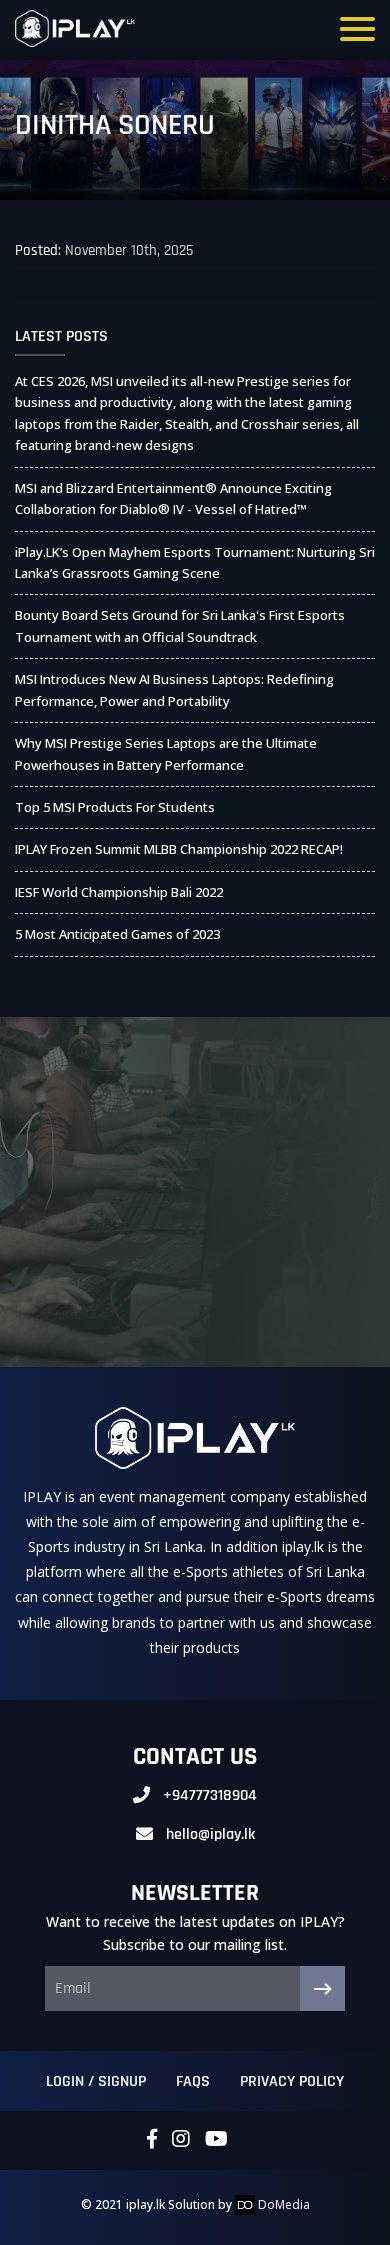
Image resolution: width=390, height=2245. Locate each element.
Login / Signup (96, 2081)
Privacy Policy (292, 2081)
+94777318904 (210, 1795)
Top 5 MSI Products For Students (115, 807)
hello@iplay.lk (210, 1834)
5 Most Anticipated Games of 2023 (117, 934)
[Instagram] (181, 2140)
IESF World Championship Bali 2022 (119, 892)
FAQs (193, 2081)
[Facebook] (152, 2140)
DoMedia (282, 2204)
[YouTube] (216, 2140)
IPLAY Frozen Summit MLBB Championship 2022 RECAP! (179, 849)
